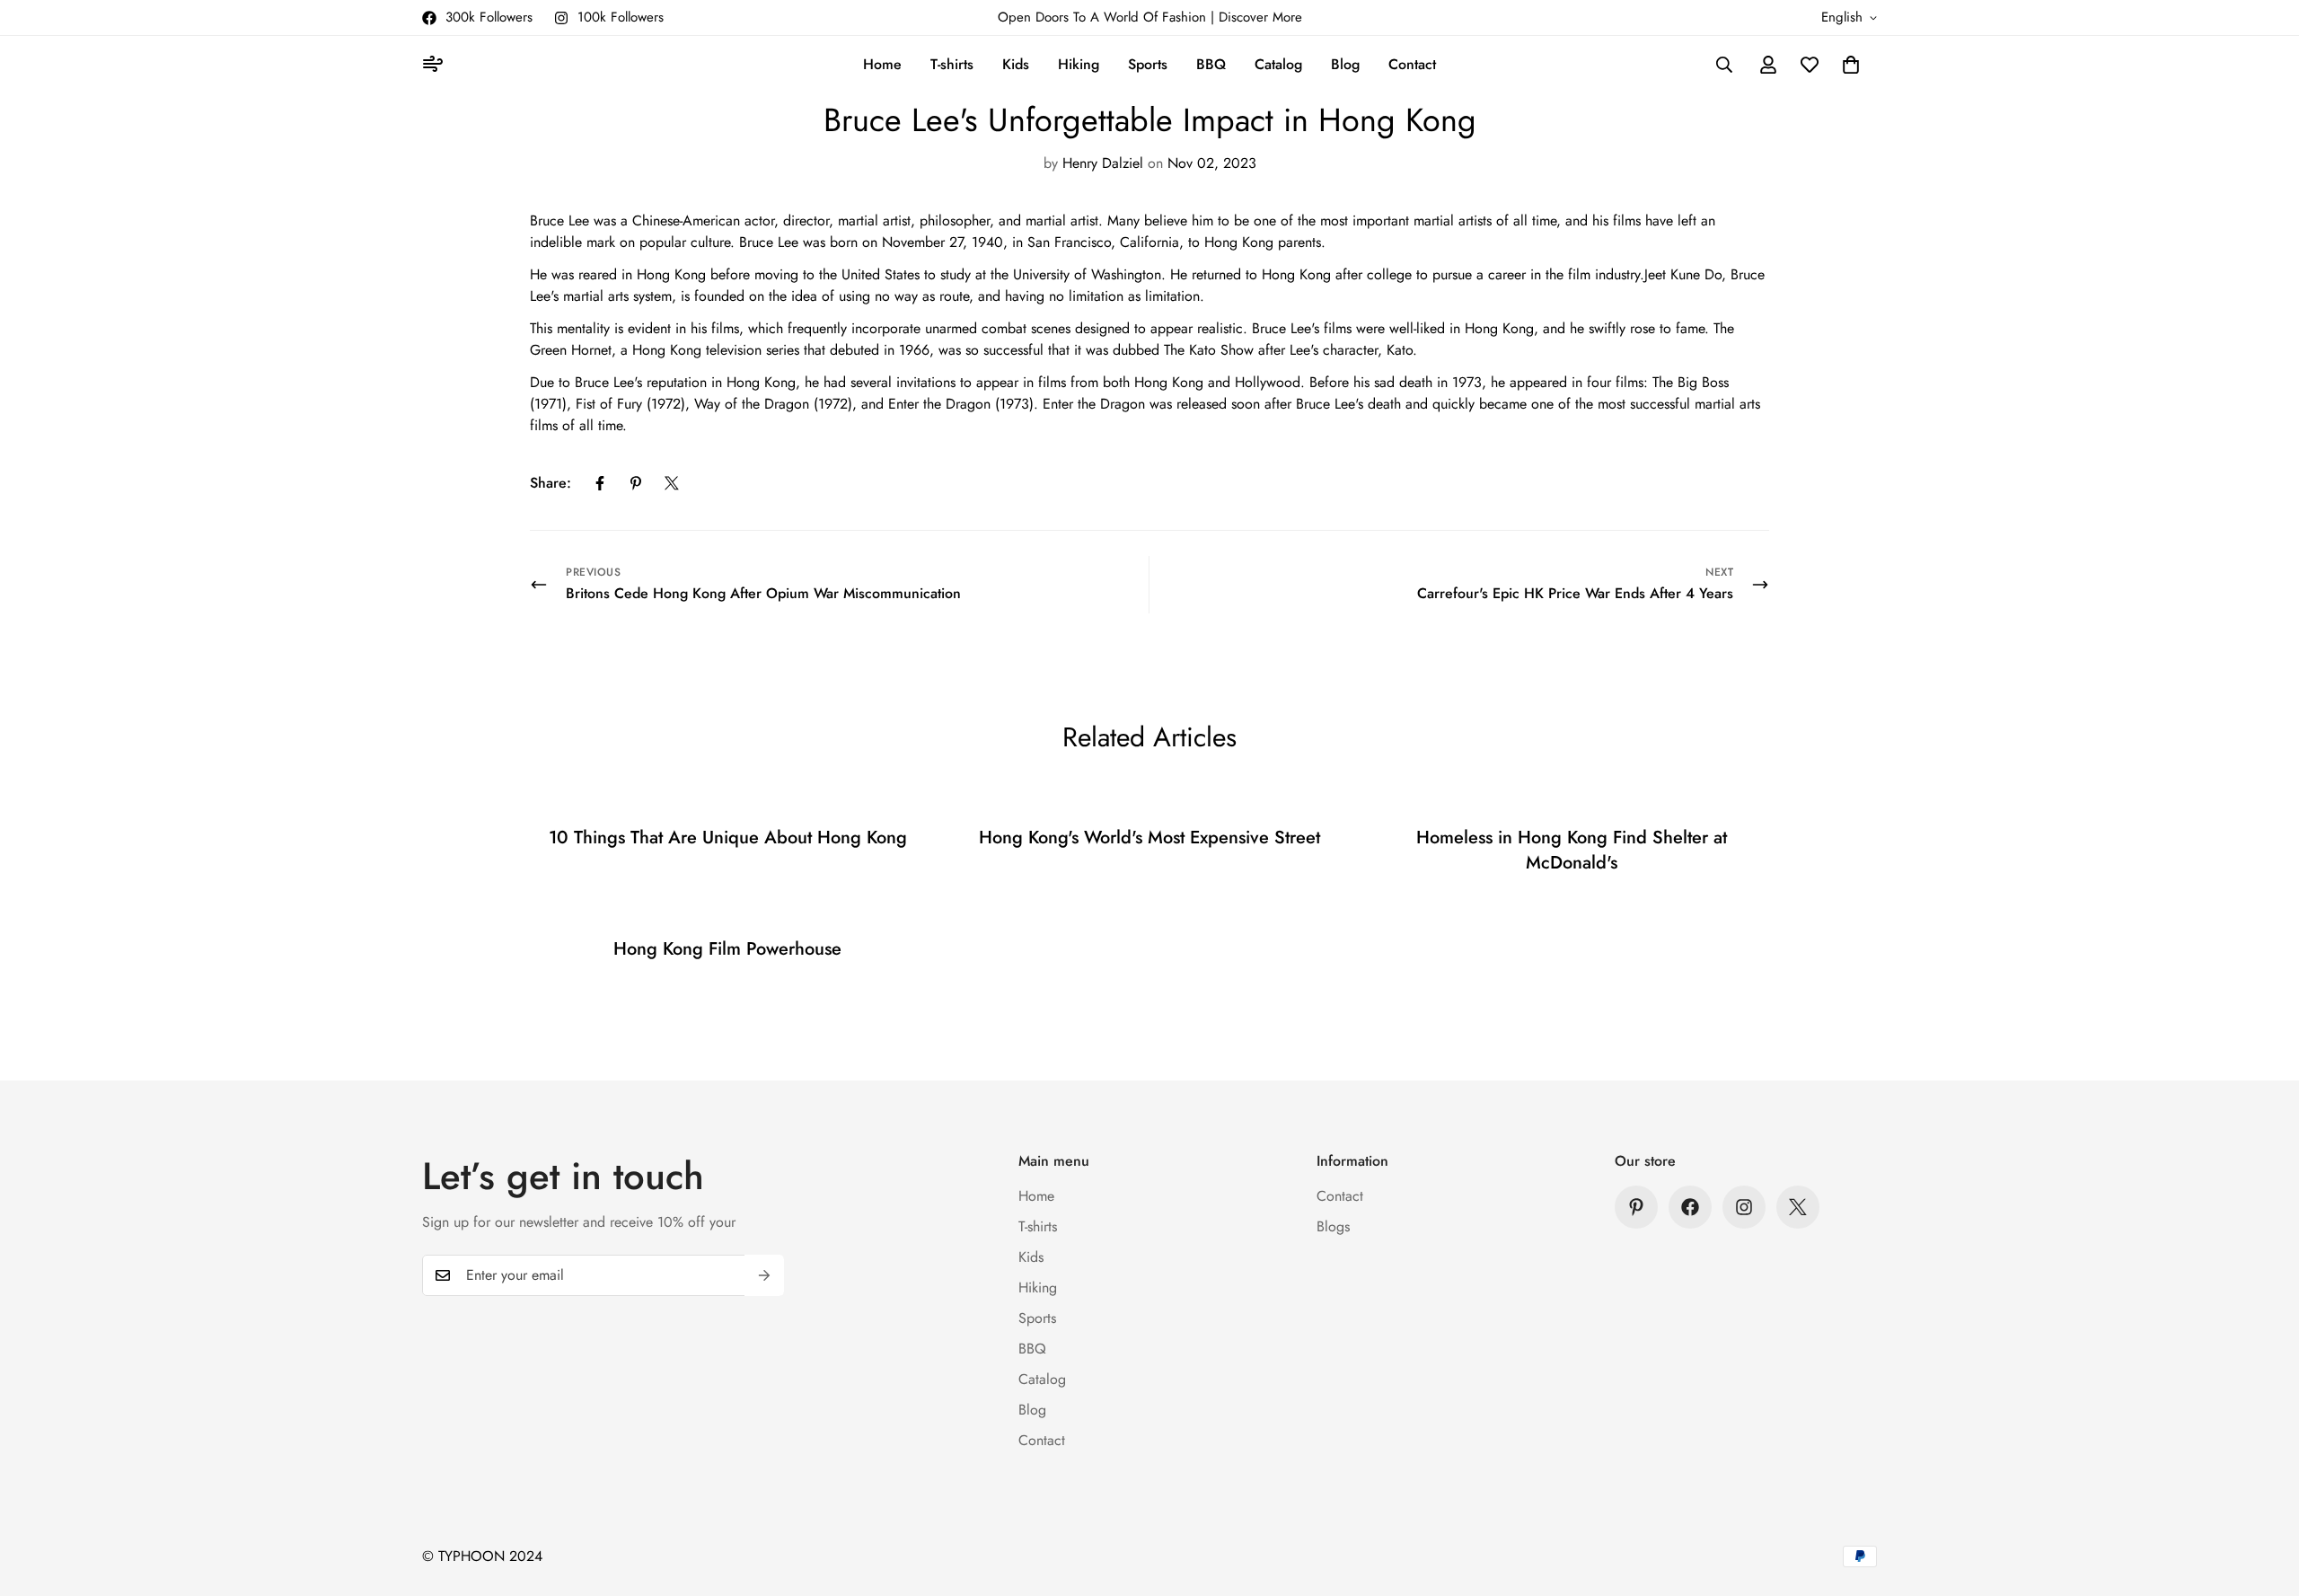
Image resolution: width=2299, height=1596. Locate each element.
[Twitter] (672, 483)
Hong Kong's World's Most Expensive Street (1149, 838)
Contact (1412, 64)
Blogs (1333, 1226)
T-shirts (952, 64)
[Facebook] (600, 483)
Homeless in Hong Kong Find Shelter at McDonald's (1572, 850)
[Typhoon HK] (436, 65)
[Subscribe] (764, 1275)
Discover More (1260, 17)
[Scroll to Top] (2264, 1498)
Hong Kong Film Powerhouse (727, 949)
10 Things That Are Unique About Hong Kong (728, 838)
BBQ (1211, 64)
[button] (1851, 65)
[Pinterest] (636, 483)
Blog (1345, 64)
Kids (1016, 64)
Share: (551, 483)
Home (882, 64)
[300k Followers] (1690, 1207)
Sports (1148, 64)
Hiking (1079, 64)
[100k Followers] (1744, 1207)
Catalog (1278, 64)
